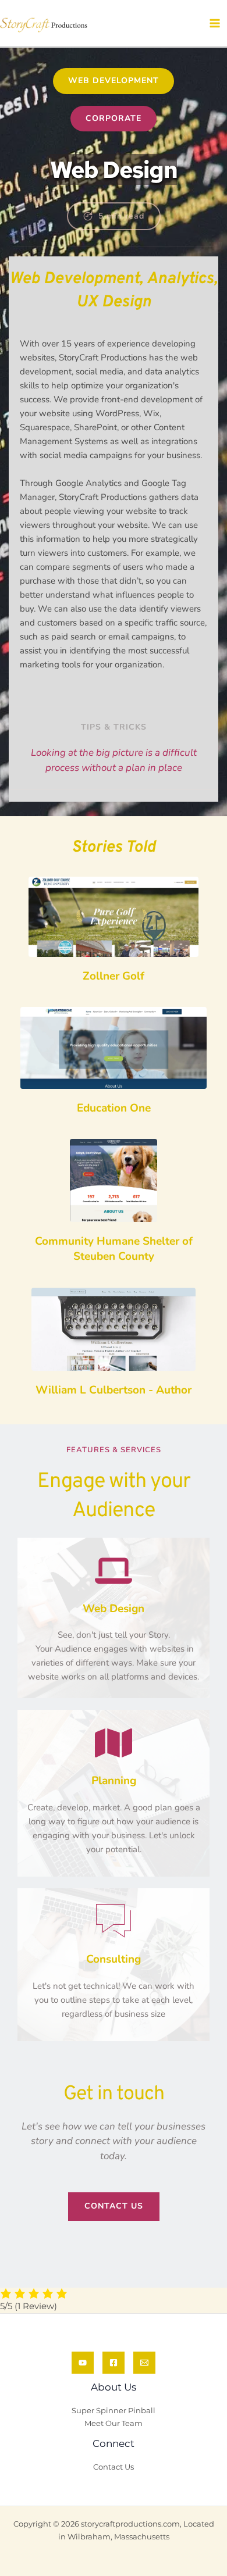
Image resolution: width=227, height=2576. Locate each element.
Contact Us (114, 2467)
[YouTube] (83, 2363)
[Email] (144, 2363)
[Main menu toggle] (215, 23)
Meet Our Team (114, 2423)
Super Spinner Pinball (114, 2411)
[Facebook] (114, 2363)
